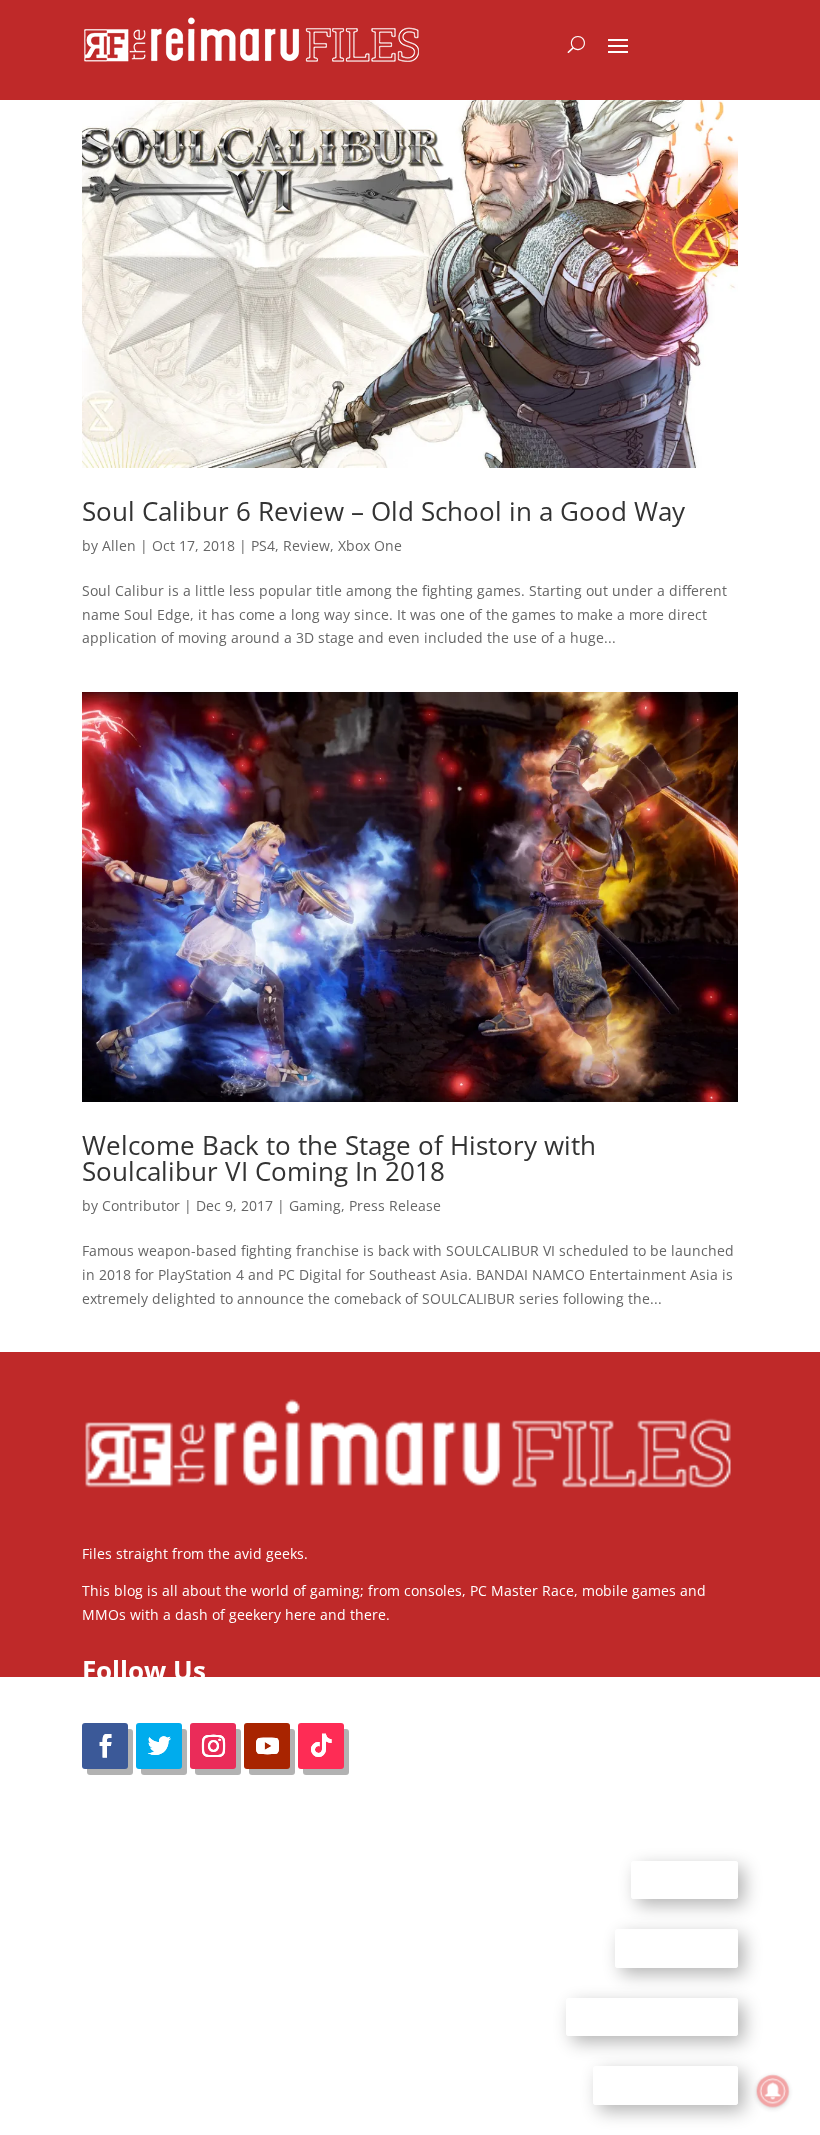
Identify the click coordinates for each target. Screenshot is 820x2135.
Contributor (141, 1205)
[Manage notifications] (773, 2091)
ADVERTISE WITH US (652, 2016)
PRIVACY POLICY (665, 2085)
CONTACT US (676, 1948)
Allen (119, 545)
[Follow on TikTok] (321, 1746)
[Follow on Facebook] (105, 1746)
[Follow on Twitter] (159, 1746)
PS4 (263, 545)
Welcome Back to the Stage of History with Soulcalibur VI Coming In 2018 (339, 1158)
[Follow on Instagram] (213, 1746)
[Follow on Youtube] (267, 1746)
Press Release (395, 1205)
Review (306, 545)
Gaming (315, 1205)
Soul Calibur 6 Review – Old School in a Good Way (383, 511)
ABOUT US (684, 1879)
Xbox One (370, 545)
